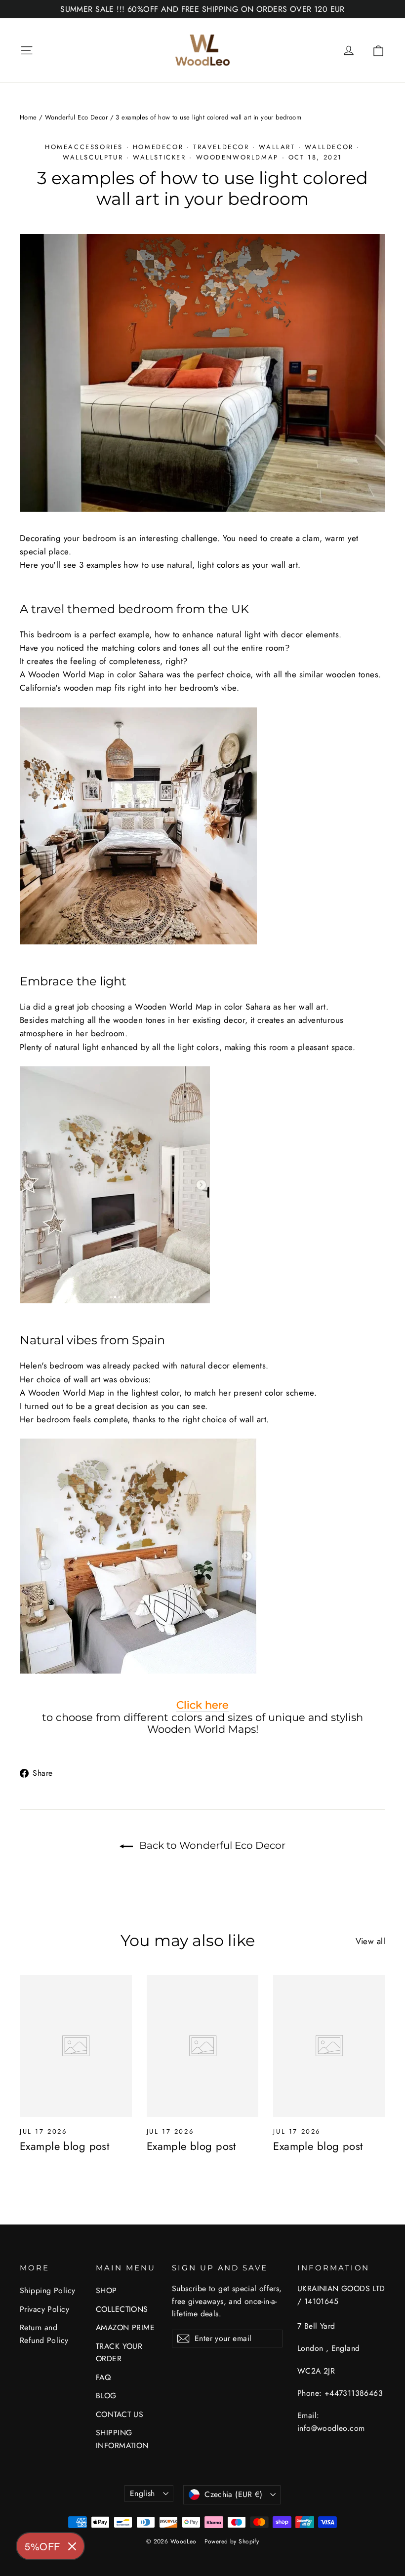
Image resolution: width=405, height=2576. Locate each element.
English (142, 2493)
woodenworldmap (237, 157)
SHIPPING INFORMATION (122, 2439)
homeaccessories (84, 147)
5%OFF (42, 2546)
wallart (277, 147)
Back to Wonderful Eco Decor (211, 1845)
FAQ (103, 2377)
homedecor (158, 147)
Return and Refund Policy (44, 2334)
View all (370, 1941)
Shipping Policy (47, 2290)
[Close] (72, 2546)
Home (28, 117)
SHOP (106, 2290)
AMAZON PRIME (125, 2327)
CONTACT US (120, 2414)
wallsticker (160, 157)
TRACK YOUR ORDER (119, 2352)
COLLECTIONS (122, 2309)
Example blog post (64, 2146)
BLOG (106, 2396)
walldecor (329, 147)
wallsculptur (93, 157)
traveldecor (221, 147)
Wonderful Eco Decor (76, 117)
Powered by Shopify (232, 2541)
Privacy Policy (44, 2309)
